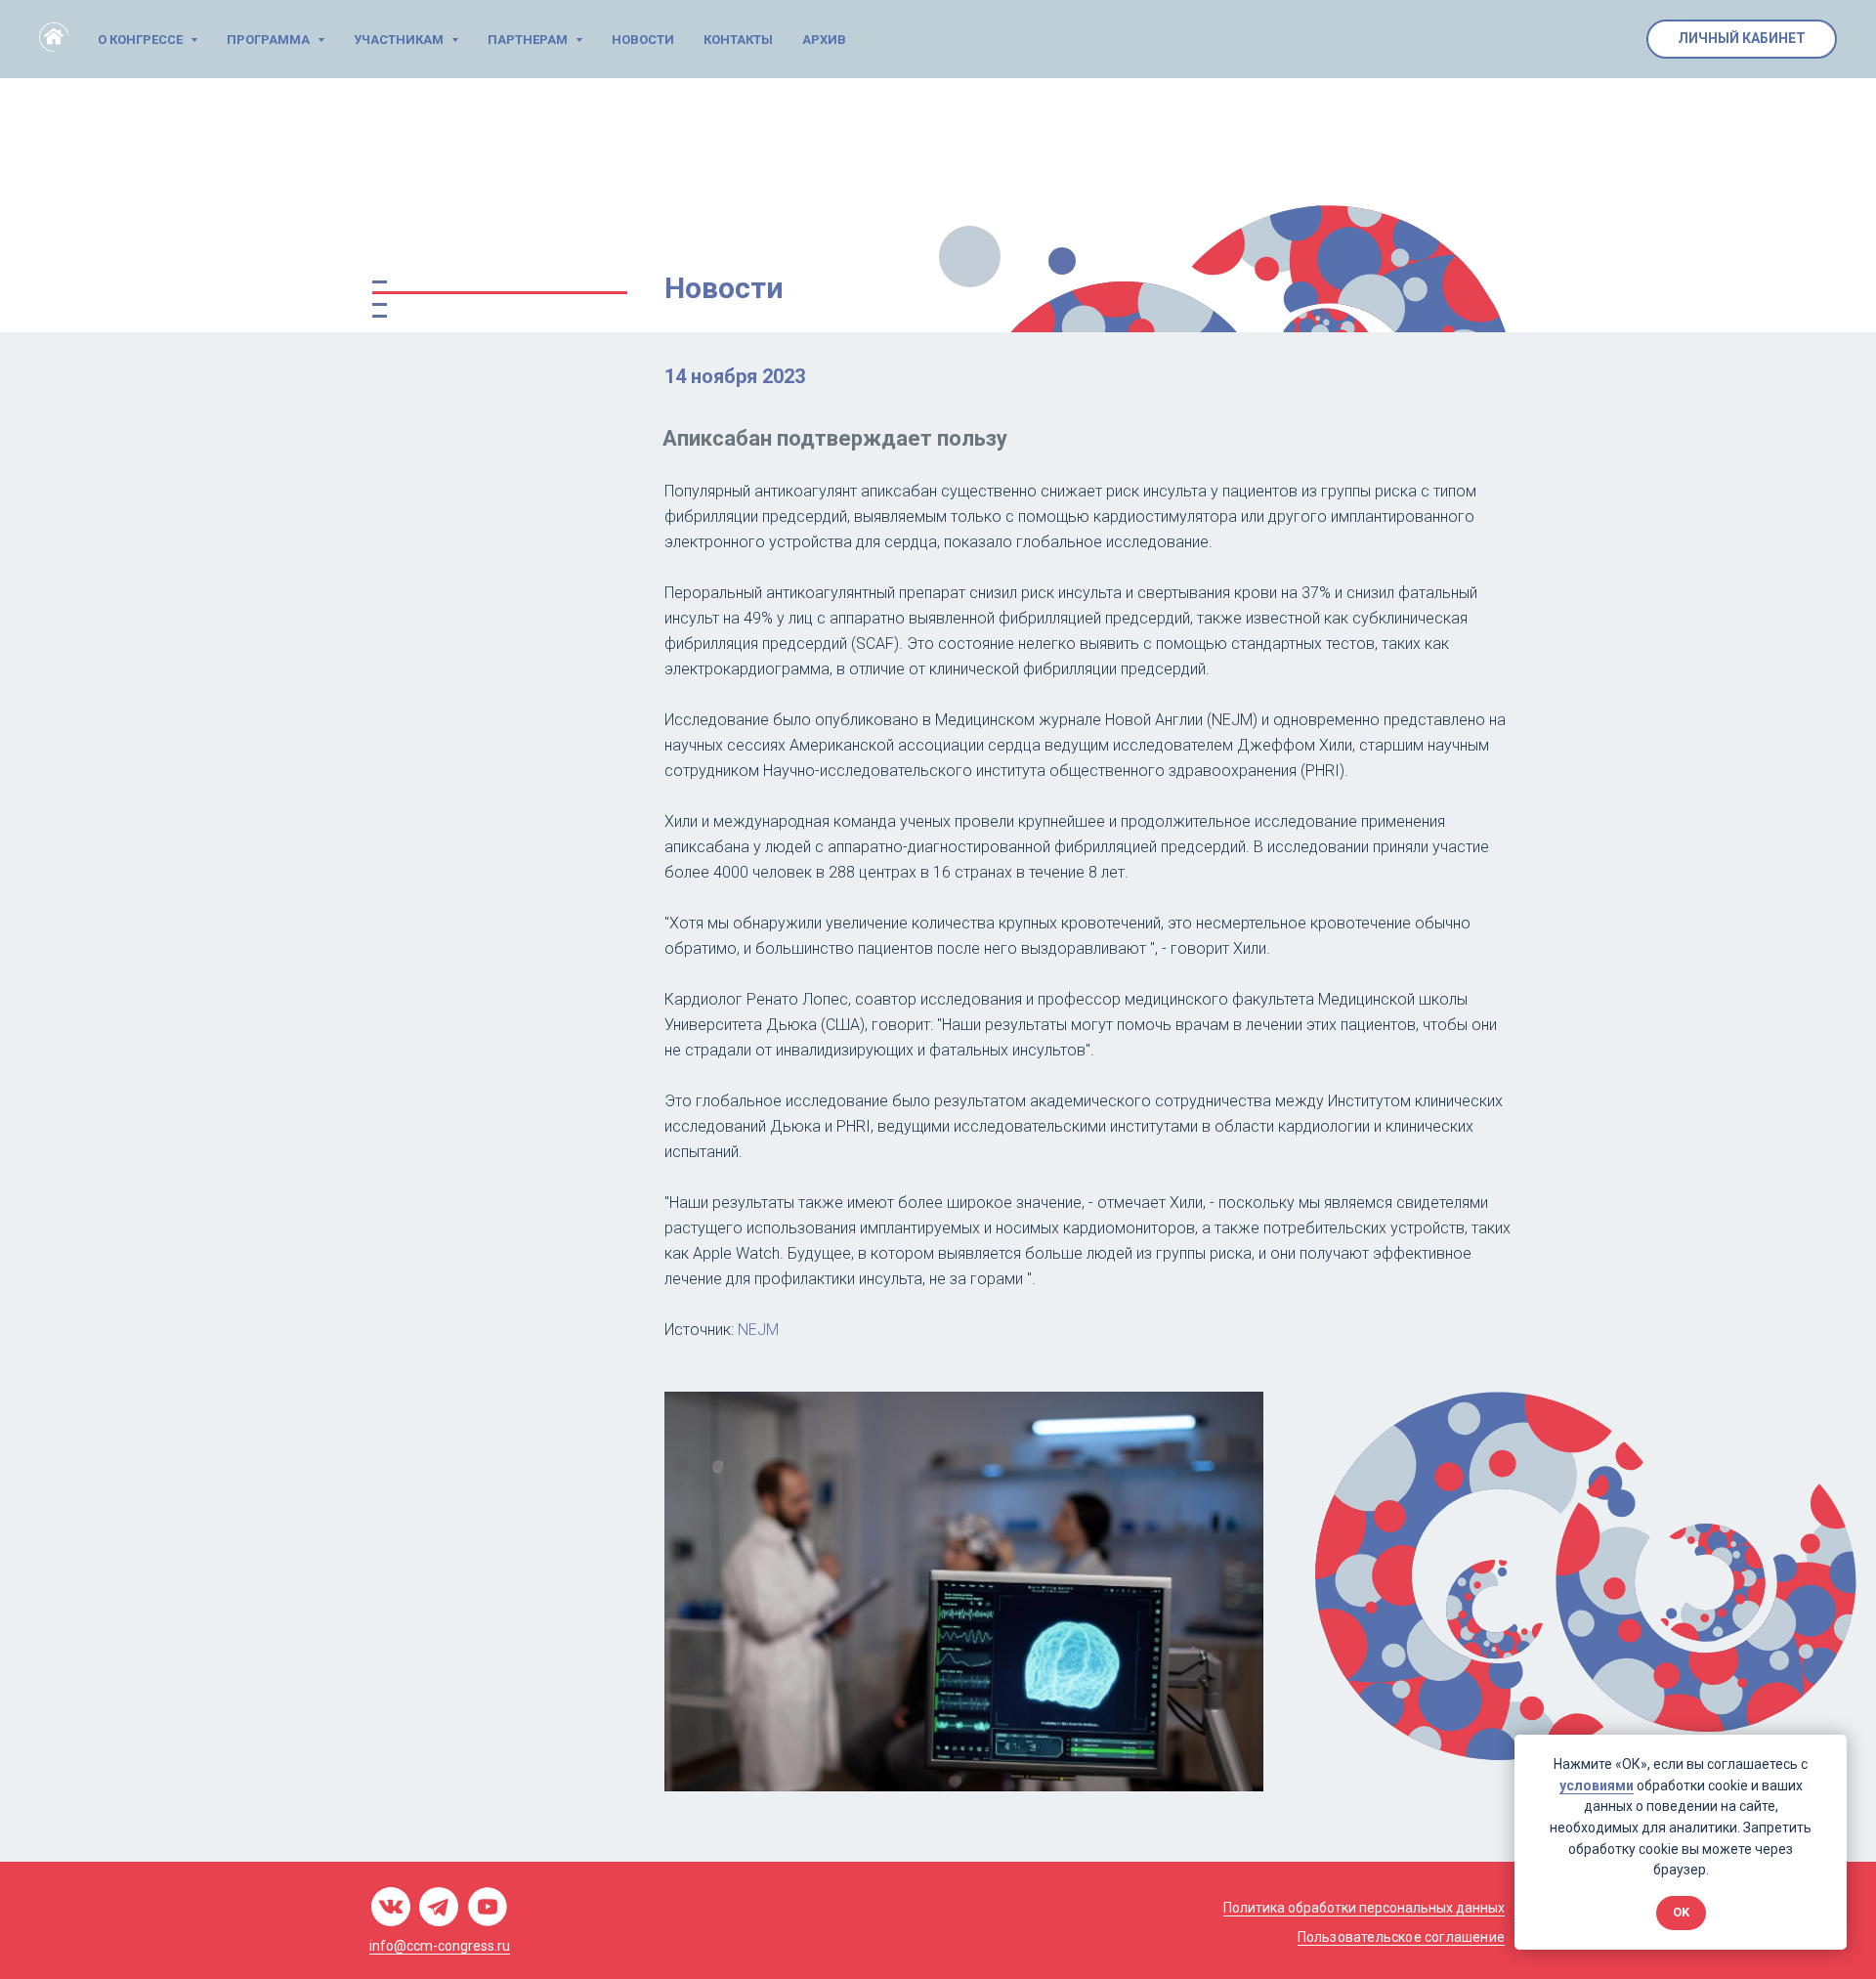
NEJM (758, 1330)
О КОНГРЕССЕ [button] (142, 40)
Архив (824, 40)
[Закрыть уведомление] (1832, 1749)
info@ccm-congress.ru (440, 1946)
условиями (1597, 1785)
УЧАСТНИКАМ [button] (400, 40)
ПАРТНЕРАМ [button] (529, 40)
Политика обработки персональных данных (1364, 1908)
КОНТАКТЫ (738, 40)
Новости (643, 40)
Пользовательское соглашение (1401, 1937)
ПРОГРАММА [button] (270, 40)
